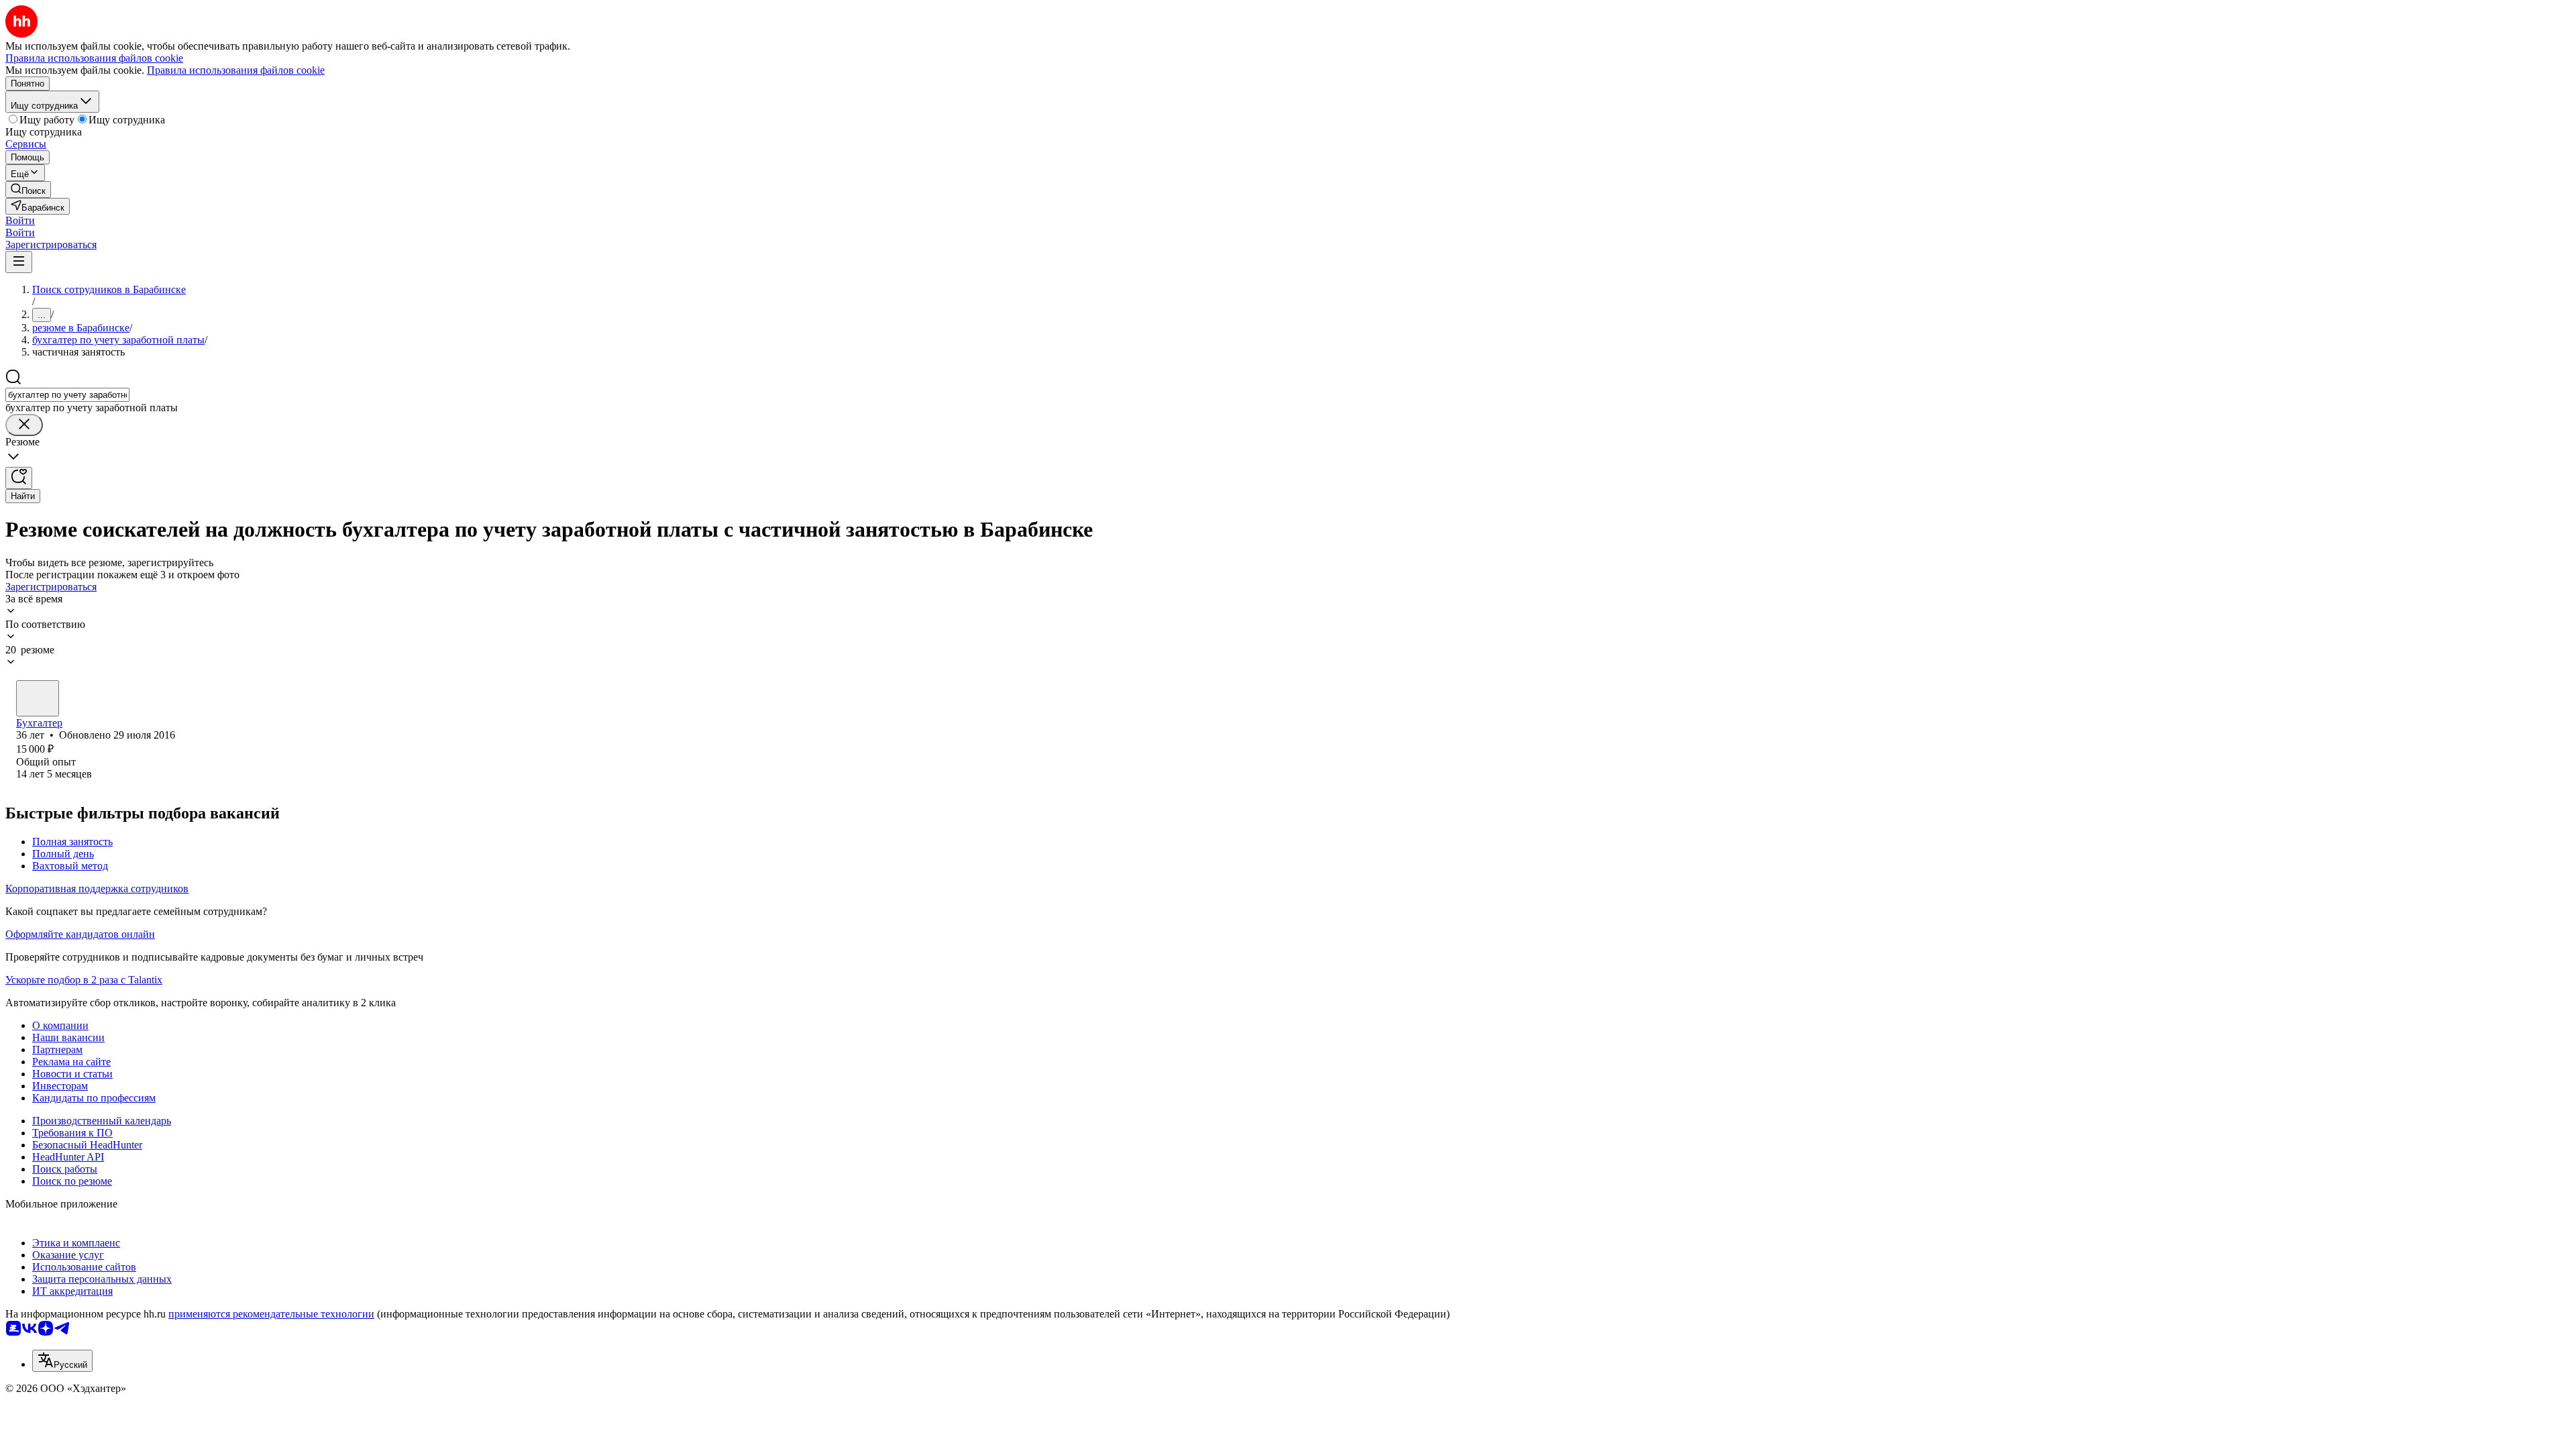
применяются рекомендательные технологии (271, 1314)
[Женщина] (38, 698)
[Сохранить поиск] (19, 478)
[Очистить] (24, 425)
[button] (20, 220)
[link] (28, 190)
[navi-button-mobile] (19, 262)
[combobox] (67, 395)
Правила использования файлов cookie (236, 70)
